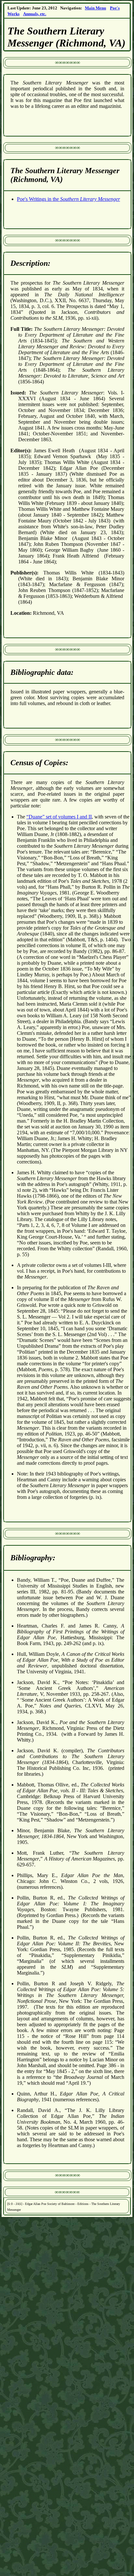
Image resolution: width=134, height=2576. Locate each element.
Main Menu (95, 8)
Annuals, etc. (35, 14)
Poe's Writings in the (68, 199)
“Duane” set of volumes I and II (59, 817)
